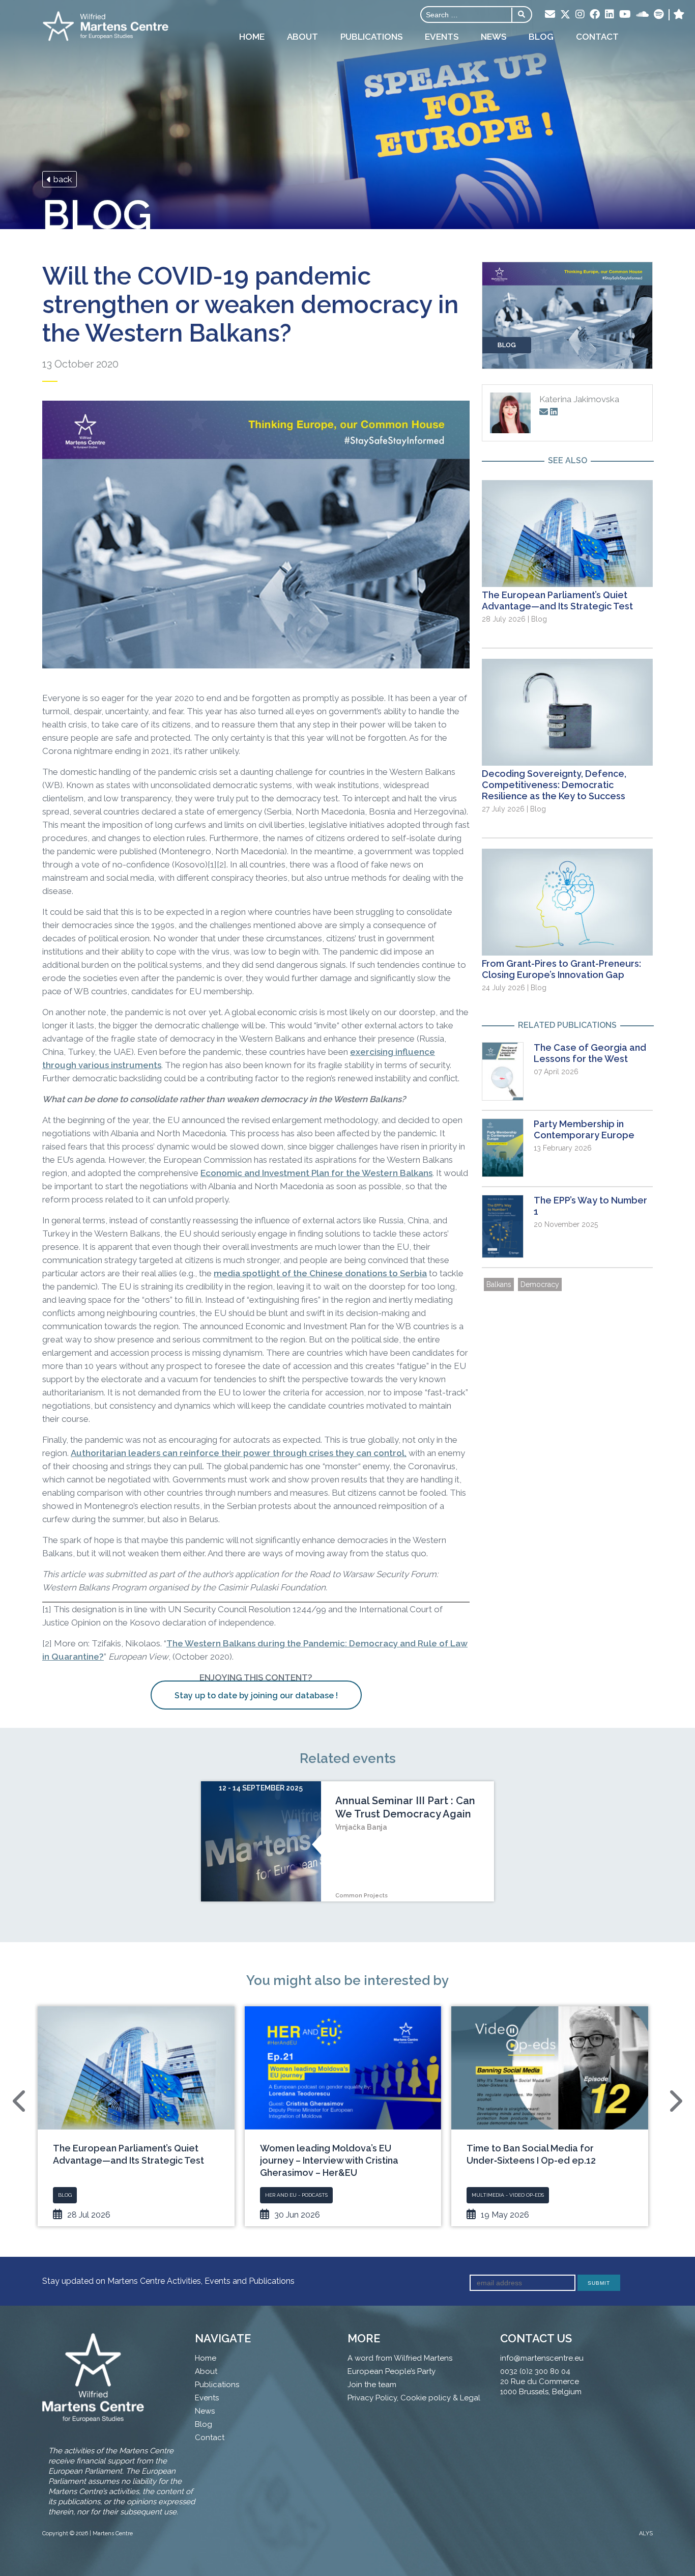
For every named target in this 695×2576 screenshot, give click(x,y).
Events (442, 37)
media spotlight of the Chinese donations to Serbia (320, 1273)
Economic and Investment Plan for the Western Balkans (316, 1173)
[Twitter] (565, 15)
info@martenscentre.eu (542, 2358)
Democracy (540, 1284)
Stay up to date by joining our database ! (256, 1696)
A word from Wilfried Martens (400, 2358)
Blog (541, 37)
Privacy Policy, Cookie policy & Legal (414, 2398)
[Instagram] (580, 15)
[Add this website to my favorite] (679, 15)
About (302, 37)
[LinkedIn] (610, 15)
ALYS (646, 2533)
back (62, 179)
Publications (371, 37)
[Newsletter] (550, 15)
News (494, 37)
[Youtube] (625, 15)
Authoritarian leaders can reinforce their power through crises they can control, (239, 1453)
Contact (597, 37)
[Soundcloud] (642, 15)
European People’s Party (392, 2371)
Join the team (372, 2385)
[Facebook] (595, 15)
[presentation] (20, 2101)
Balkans (499, 1284)
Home (252, 37)
